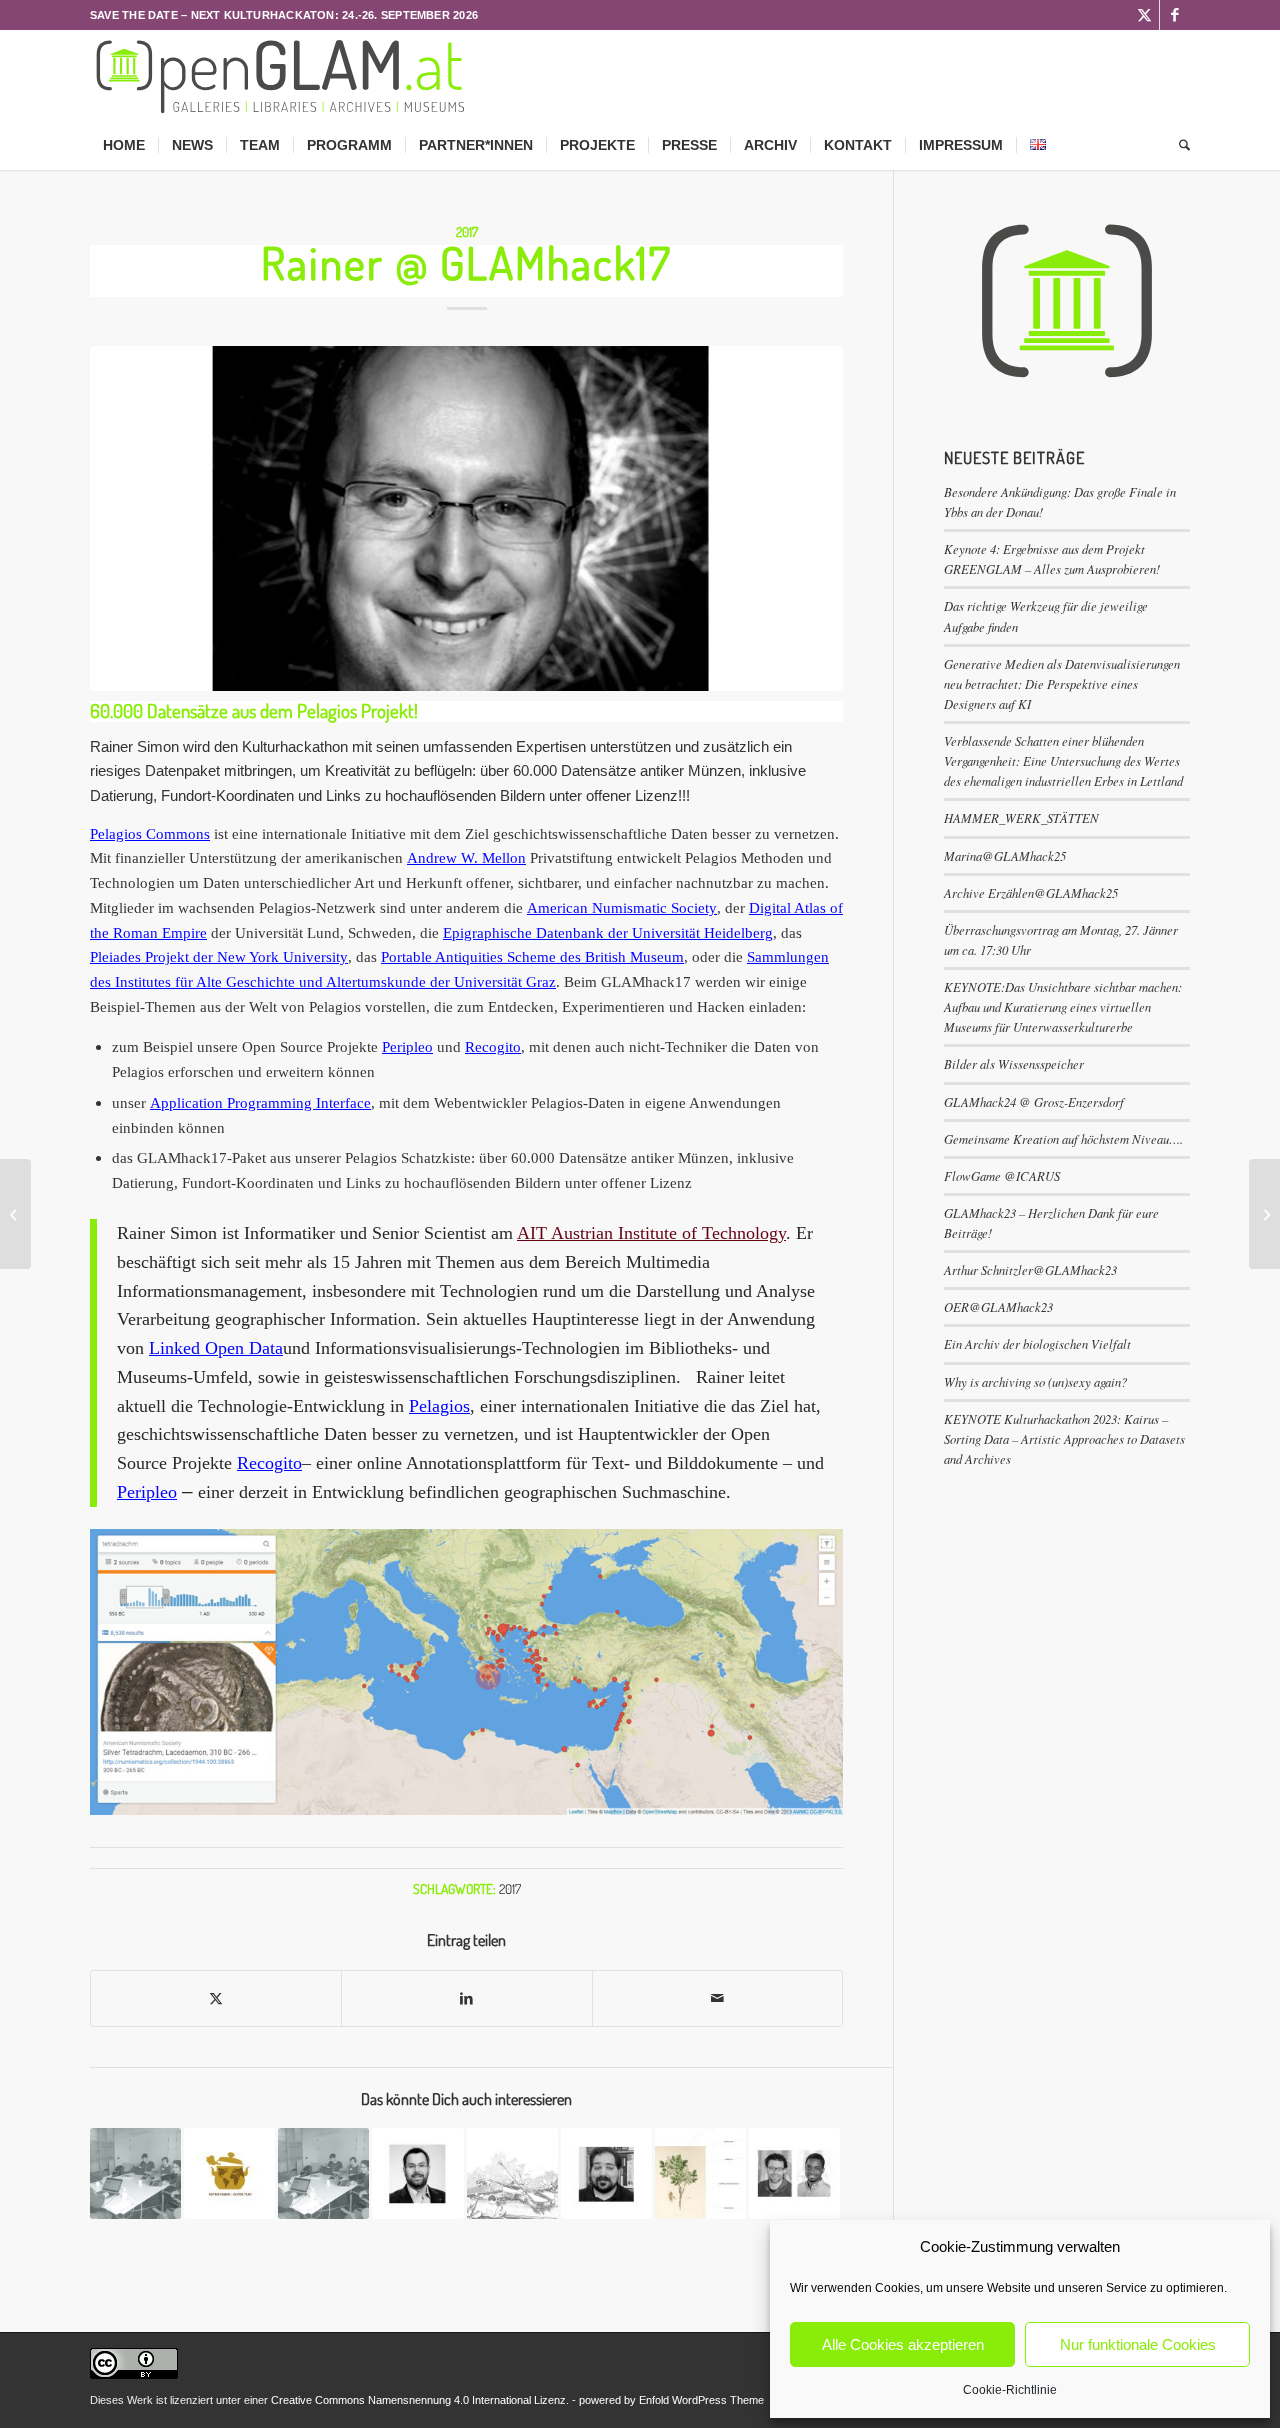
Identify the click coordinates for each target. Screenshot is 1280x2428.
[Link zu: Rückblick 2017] (323, 2173)
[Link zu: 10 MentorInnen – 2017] (135, 2173)
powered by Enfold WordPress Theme (671, 2400)
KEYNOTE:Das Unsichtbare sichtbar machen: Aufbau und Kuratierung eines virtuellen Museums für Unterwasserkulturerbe (1063, 1006)
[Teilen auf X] (216, 1998)
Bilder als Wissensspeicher (1014, 1063)
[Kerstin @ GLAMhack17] (15, 1214)
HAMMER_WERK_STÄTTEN (1021, 817)
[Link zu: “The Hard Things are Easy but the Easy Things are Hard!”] (606, 2173)
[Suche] (1178, 145)
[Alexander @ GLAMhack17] (1264, 1214)
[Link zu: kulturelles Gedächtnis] (512, 2173)
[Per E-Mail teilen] (717, 1998)
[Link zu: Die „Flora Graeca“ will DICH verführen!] (700, 2173)
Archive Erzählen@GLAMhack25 (1031, 892)
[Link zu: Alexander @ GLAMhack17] (417, 2173)
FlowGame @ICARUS (1002, 1175)
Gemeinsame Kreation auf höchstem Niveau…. (1063, 1138)
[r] (466, 518)
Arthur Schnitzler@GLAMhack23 (1030, 1269)
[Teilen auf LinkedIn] (466, 1998)
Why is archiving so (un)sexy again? (1035, 1381)
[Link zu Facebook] (1175, 15)
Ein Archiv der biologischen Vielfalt (1037, 1343)
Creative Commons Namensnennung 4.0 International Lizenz (418, 2400)
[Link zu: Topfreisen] (229, 2173)
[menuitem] (124, 145)
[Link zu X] (1144, 15)
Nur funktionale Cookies (1138, 2344)
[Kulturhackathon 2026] (281, 75)
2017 (467, 231)
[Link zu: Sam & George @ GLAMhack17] (794, 2173)
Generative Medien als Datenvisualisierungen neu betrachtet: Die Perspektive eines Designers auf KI (1062, 683)
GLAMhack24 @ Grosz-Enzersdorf (1034, 1101)
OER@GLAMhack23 (998, 1306)
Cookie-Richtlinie (1010, 2390)
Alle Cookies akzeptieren (903, 2344)
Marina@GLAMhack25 (1005, 855)
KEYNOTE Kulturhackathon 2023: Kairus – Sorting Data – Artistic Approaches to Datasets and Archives (1064, 1438)
